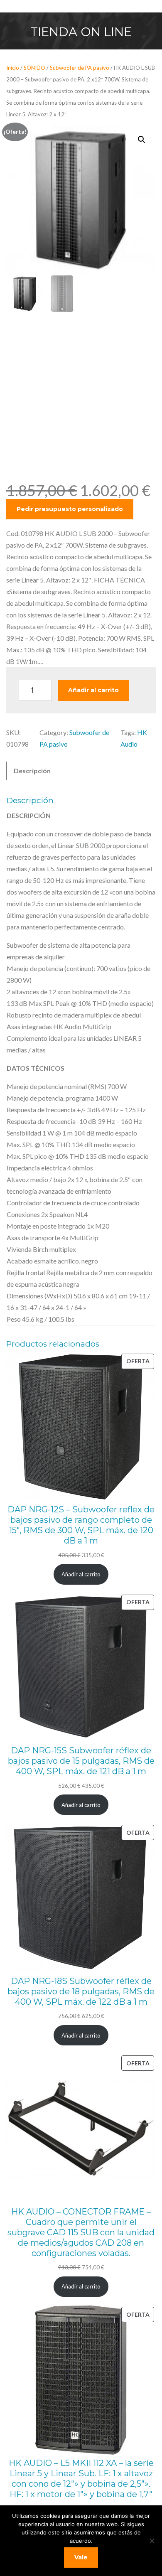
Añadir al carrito (93, 690)
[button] (142, 140)
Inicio (13, 68)
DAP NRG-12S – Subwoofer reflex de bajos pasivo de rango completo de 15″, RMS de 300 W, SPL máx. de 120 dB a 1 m (81, 1525)
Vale (81, 2557)
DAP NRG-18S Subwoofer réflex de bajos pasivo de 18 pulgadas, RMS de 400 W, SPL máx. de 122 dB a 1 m (81, 1991)
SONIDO (34, 68)
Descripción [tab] (32, 771)
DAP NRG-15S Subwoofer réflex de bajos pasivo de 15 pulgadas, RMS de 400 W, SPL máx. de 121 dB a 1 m (81, 1761)
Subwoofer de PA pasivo (80, 68)
